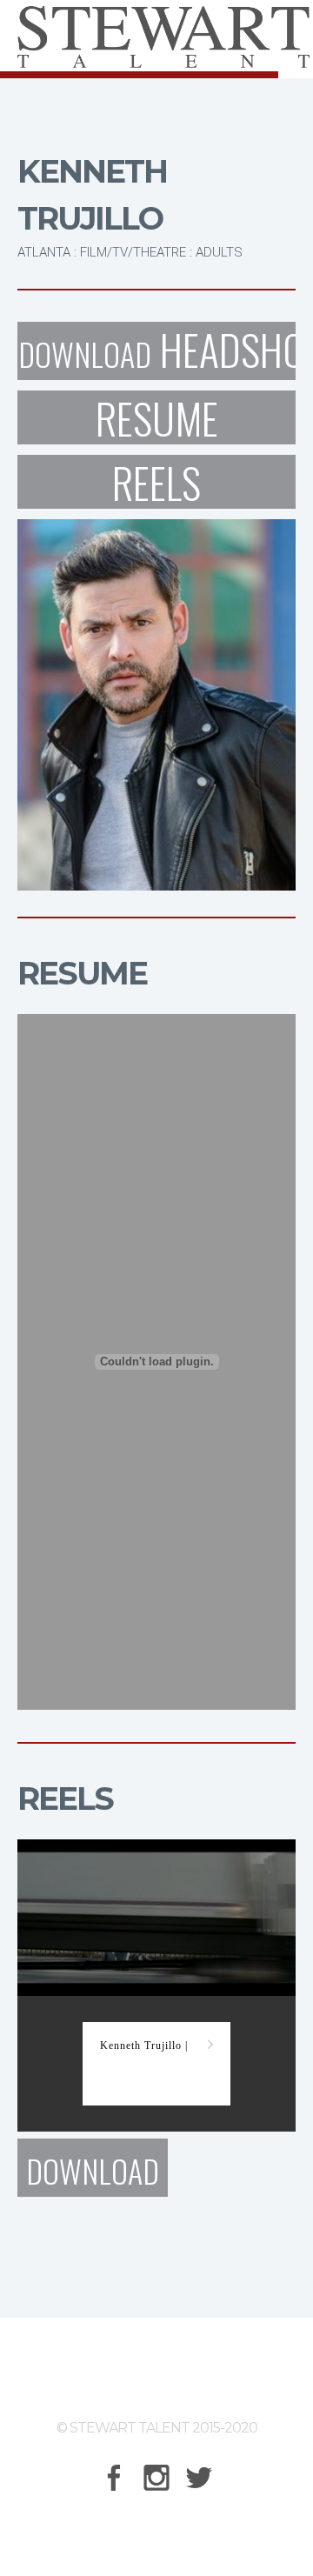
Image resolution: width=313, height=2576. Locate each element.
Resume (157, 417)
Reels (156, 482)
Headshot (157, 351)
